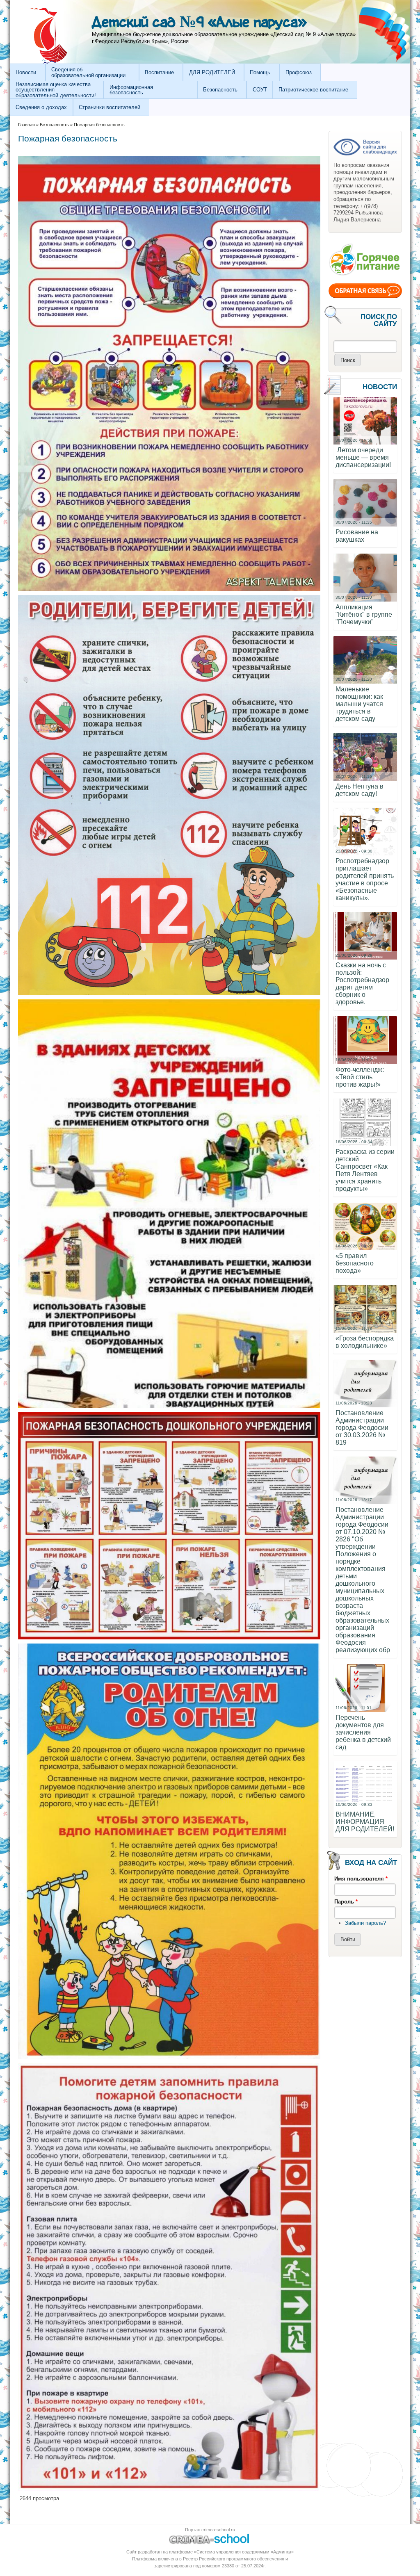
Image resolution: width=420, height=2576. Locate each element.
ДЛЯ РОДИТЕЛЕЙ (212, 72)
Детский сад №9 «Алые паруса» (199, 23)
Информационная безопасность (131, 90)
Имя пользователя (361, 1879)
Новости (26, 72)
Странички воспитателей (110, 107)
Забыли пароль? (365, 1923)
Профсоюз (299, 72)
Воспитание (159, 72)
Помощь (260, 72)
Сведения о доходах (41, 107)
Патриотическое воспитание (313, 90)
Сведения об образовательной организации (88, 72)
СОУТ (260, 90)
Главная (26, 125)
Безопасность (220, 90)
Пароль (346, 1902)
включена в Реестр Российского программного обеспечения (221, 2559)
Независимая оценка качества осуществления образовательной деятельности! (56, 90)
